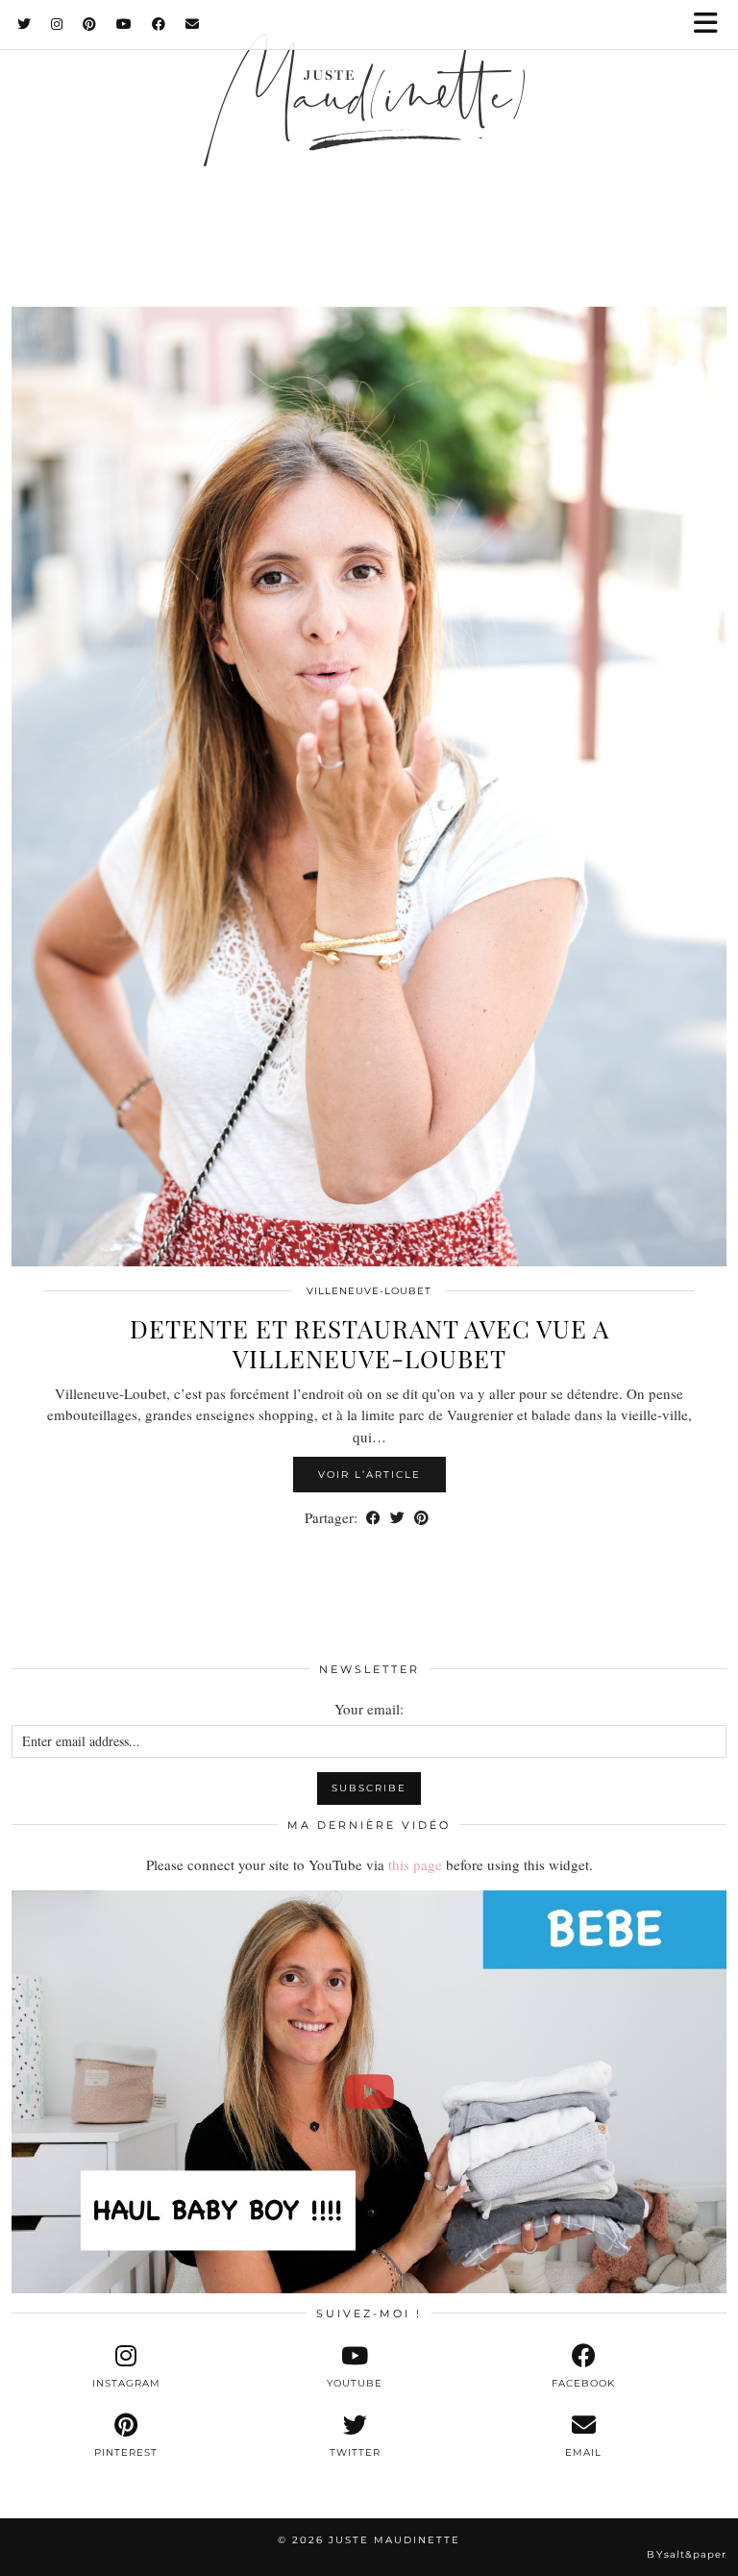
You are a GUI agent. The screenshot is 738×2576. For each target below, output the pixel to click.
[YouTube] (124, 24)
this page (415, 1864)
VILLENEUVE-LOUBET (369, 1291)
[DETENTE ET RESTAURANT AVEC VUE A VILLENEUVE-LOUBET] (369, 787)
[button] (712, 25)
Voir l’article (369, 1475)
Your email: (369, 1709)
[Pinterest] (90, 24)
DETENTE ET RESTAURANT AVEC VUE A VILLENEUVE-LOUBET (369, 1343)
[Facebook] (159, 24)
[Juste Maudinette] (369, 127)
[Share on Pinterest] (421, 1518)
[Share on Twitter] (397, 1518)
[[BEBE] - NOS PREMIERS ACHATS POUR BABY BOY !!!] (369, 2092)
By (687, 2554)
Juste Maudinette (394, 2540)
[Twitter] (25, 24)
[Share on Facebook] (373, 1518)
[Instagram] (57, 24)
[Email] (193, 24)
